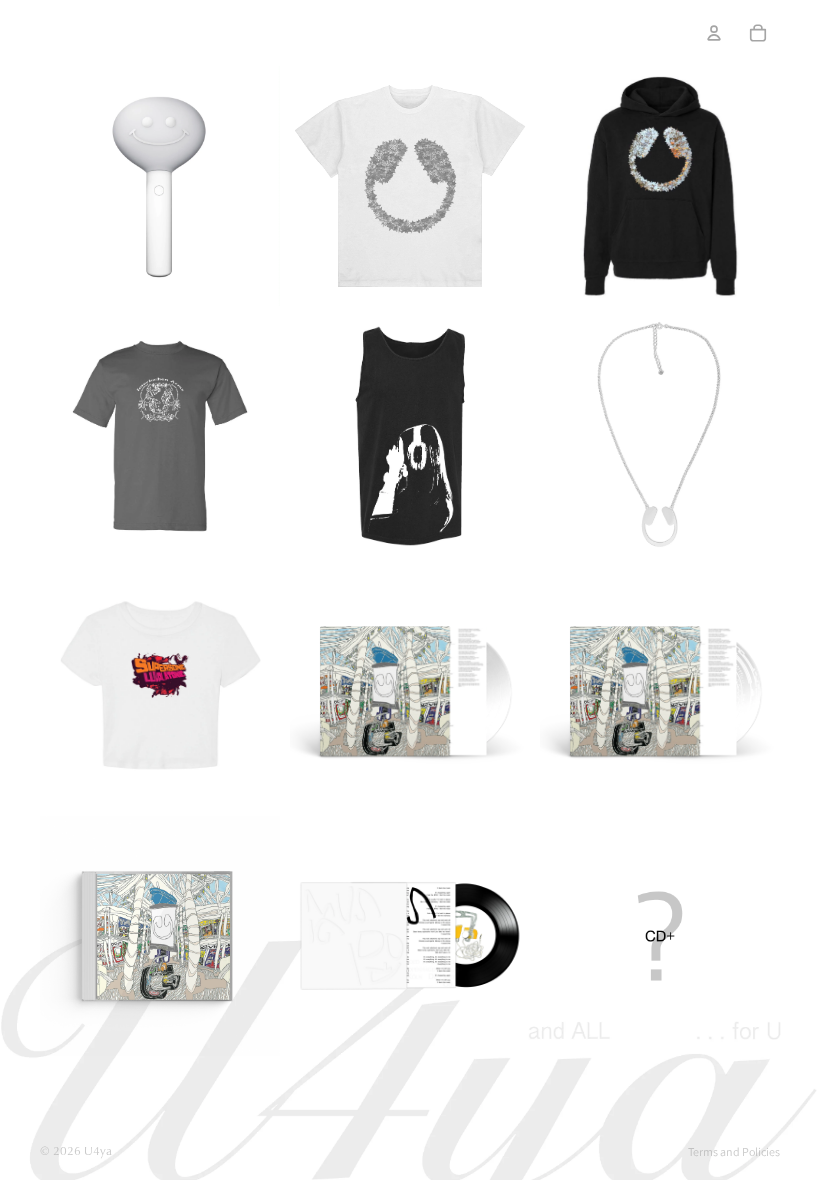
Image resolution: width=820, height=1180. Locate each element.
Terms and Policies (734, 1151)
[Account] (714, 33)
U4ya (98, 1150)
